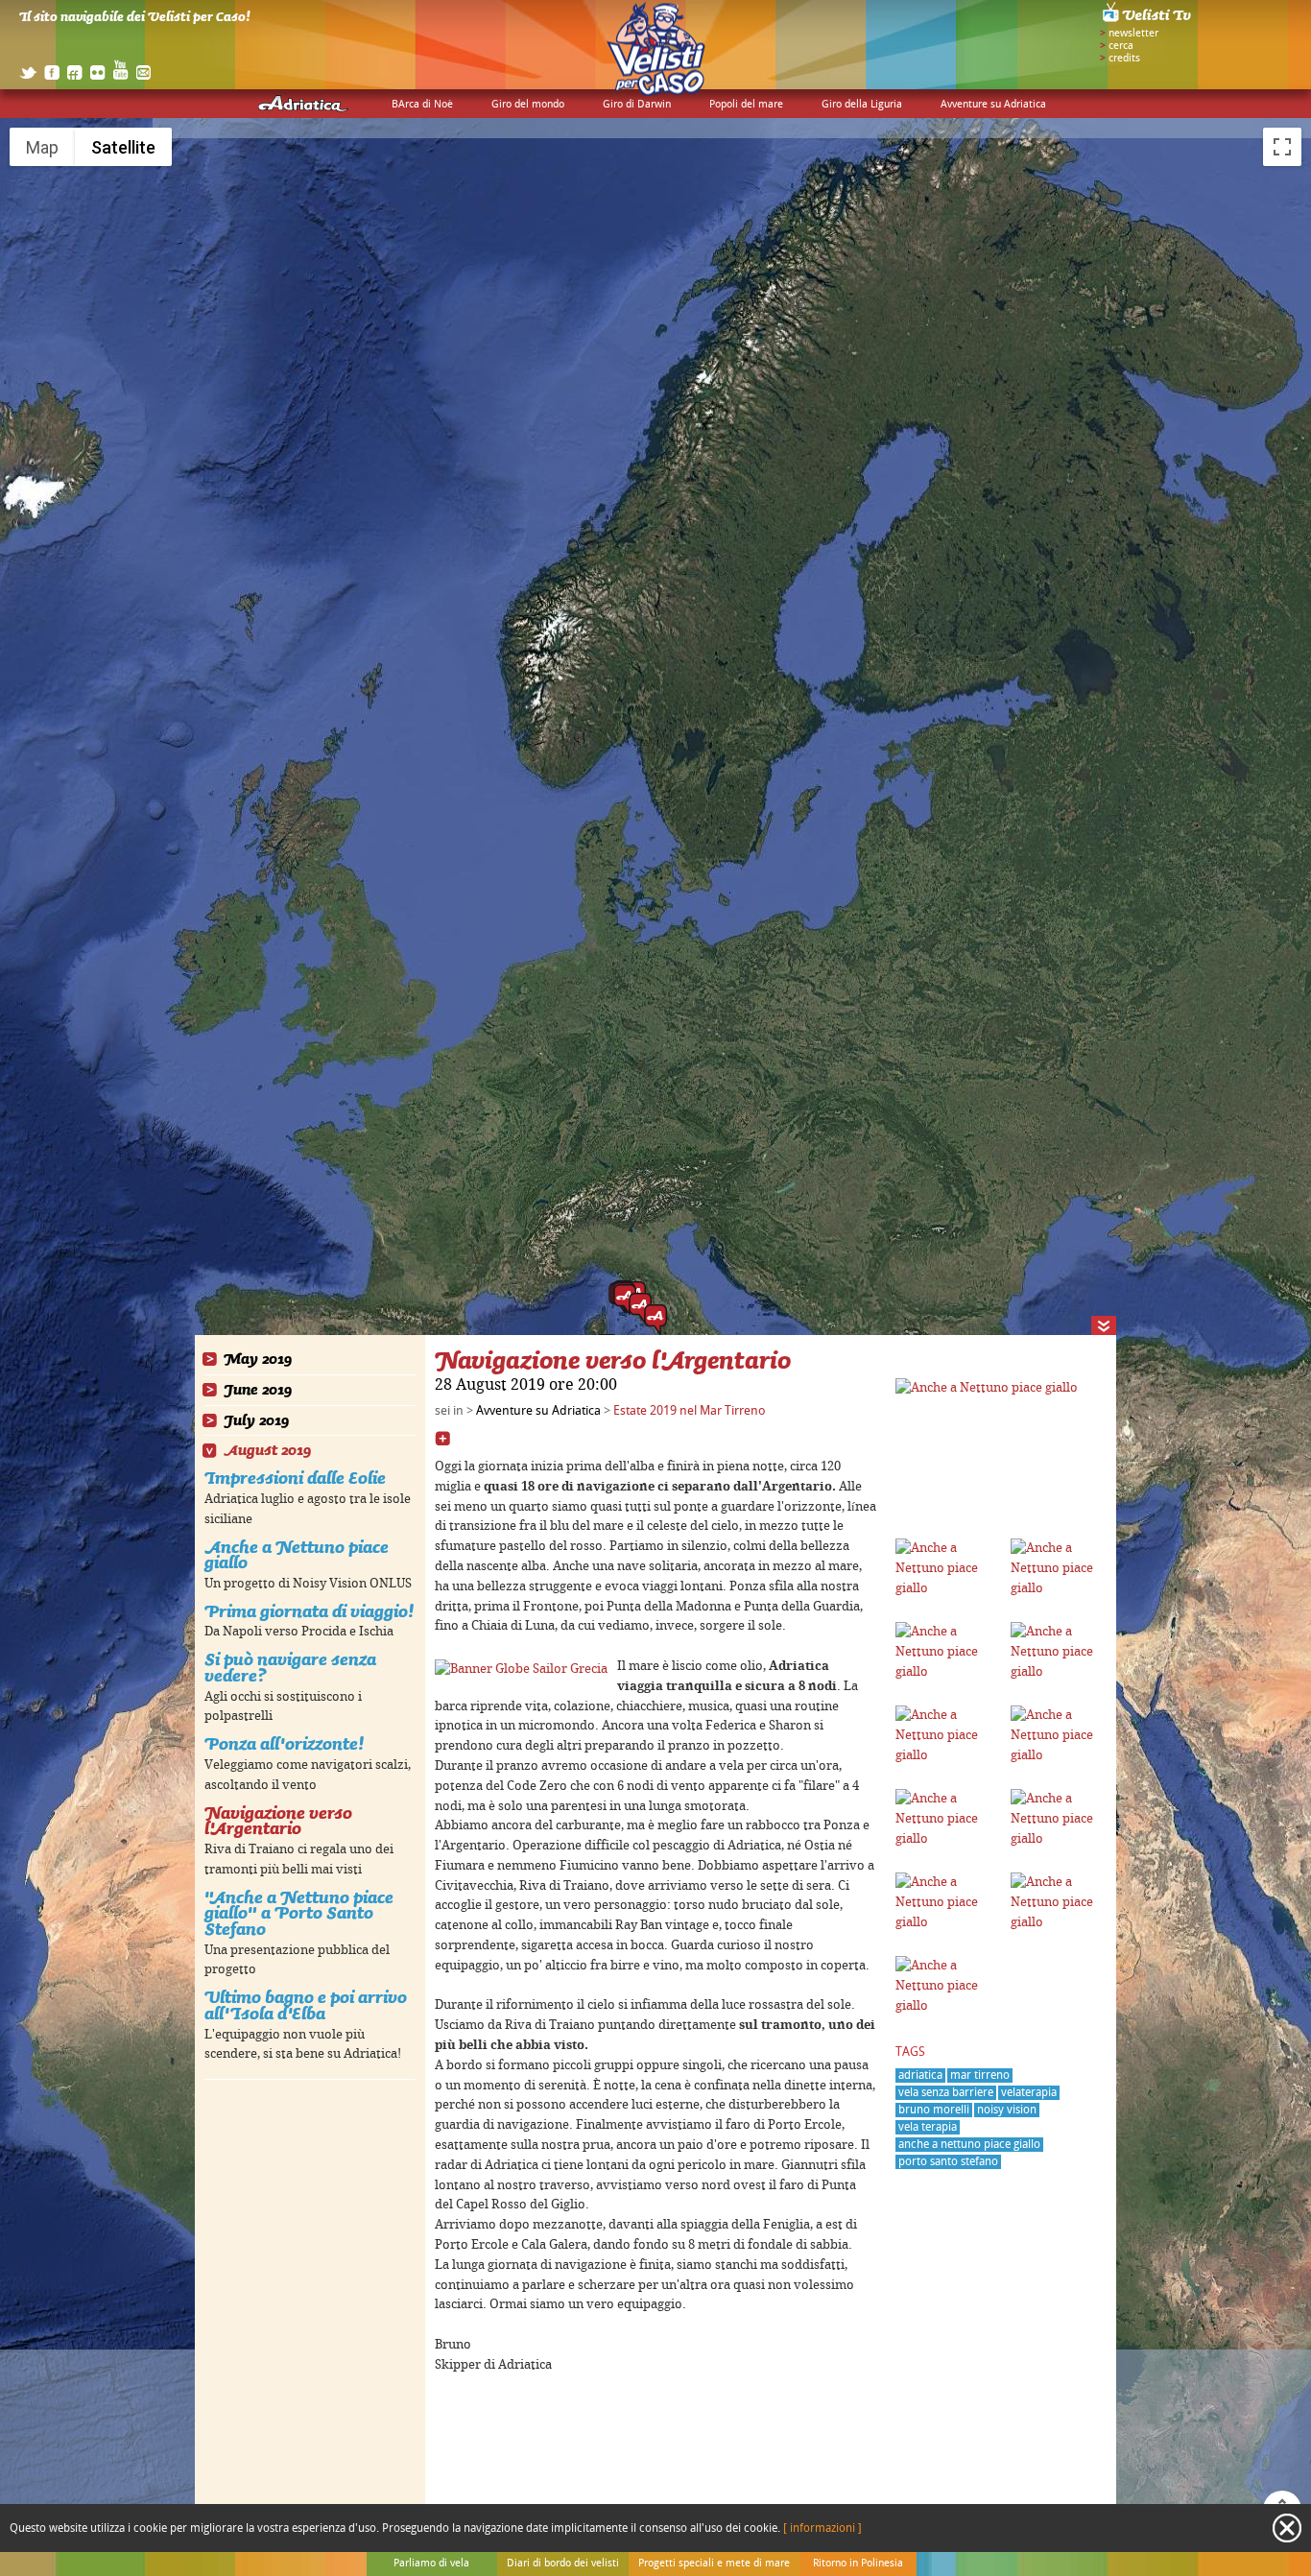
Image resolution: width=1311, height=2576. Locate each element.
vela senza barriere (946, 2093)
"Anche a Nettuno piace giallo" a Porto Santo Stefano (299, 1913)
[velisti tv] (1148, 21)
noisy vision (1007, 2110)
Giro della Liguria (862, 105)
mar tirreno (980, 2075)
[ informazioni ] (822, 2528)
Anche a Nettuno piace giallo (297, 1555)
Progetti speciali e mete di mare (714, 2564)
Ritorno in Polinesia (858, 2564)
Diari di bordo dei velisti (563, 2564)
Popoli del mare (746, 105)
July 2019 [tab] (256, 1421)
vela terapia (928, 2127)
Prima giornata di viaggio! (309, 1611)
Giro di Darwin (637, 105)
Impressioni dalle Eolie (295, 1478)
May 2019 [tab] (258, 1360)
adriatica (920, 2075)
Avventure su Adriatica (993, 105)
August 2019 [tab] (267, 1451)
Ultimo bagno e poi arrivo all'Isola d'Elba (306, 2005)
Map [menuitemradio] (42, 147)
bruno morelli (934, 2110)
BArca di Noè (422, 105)
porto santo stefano (948, 2162)
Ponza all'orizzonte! (284, 1743)
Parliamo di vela (431, 2564)
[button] (655, 1320)
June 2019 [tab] (258, 1390)
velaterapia (1029, 2093)
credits (1124, 59)
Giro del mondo (528, 105)
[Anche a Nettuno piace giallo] (987, 1388)
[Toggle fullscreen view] (1282, 147)
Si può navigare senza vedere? (290, 1667)
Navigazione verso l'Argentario (278, 1821)
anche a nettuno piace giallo (969, 2145)
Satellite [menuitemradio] (123, 147)
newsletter (1133, 34)
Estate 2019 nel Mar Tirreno (690, 1411)
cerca (1121, 46)
